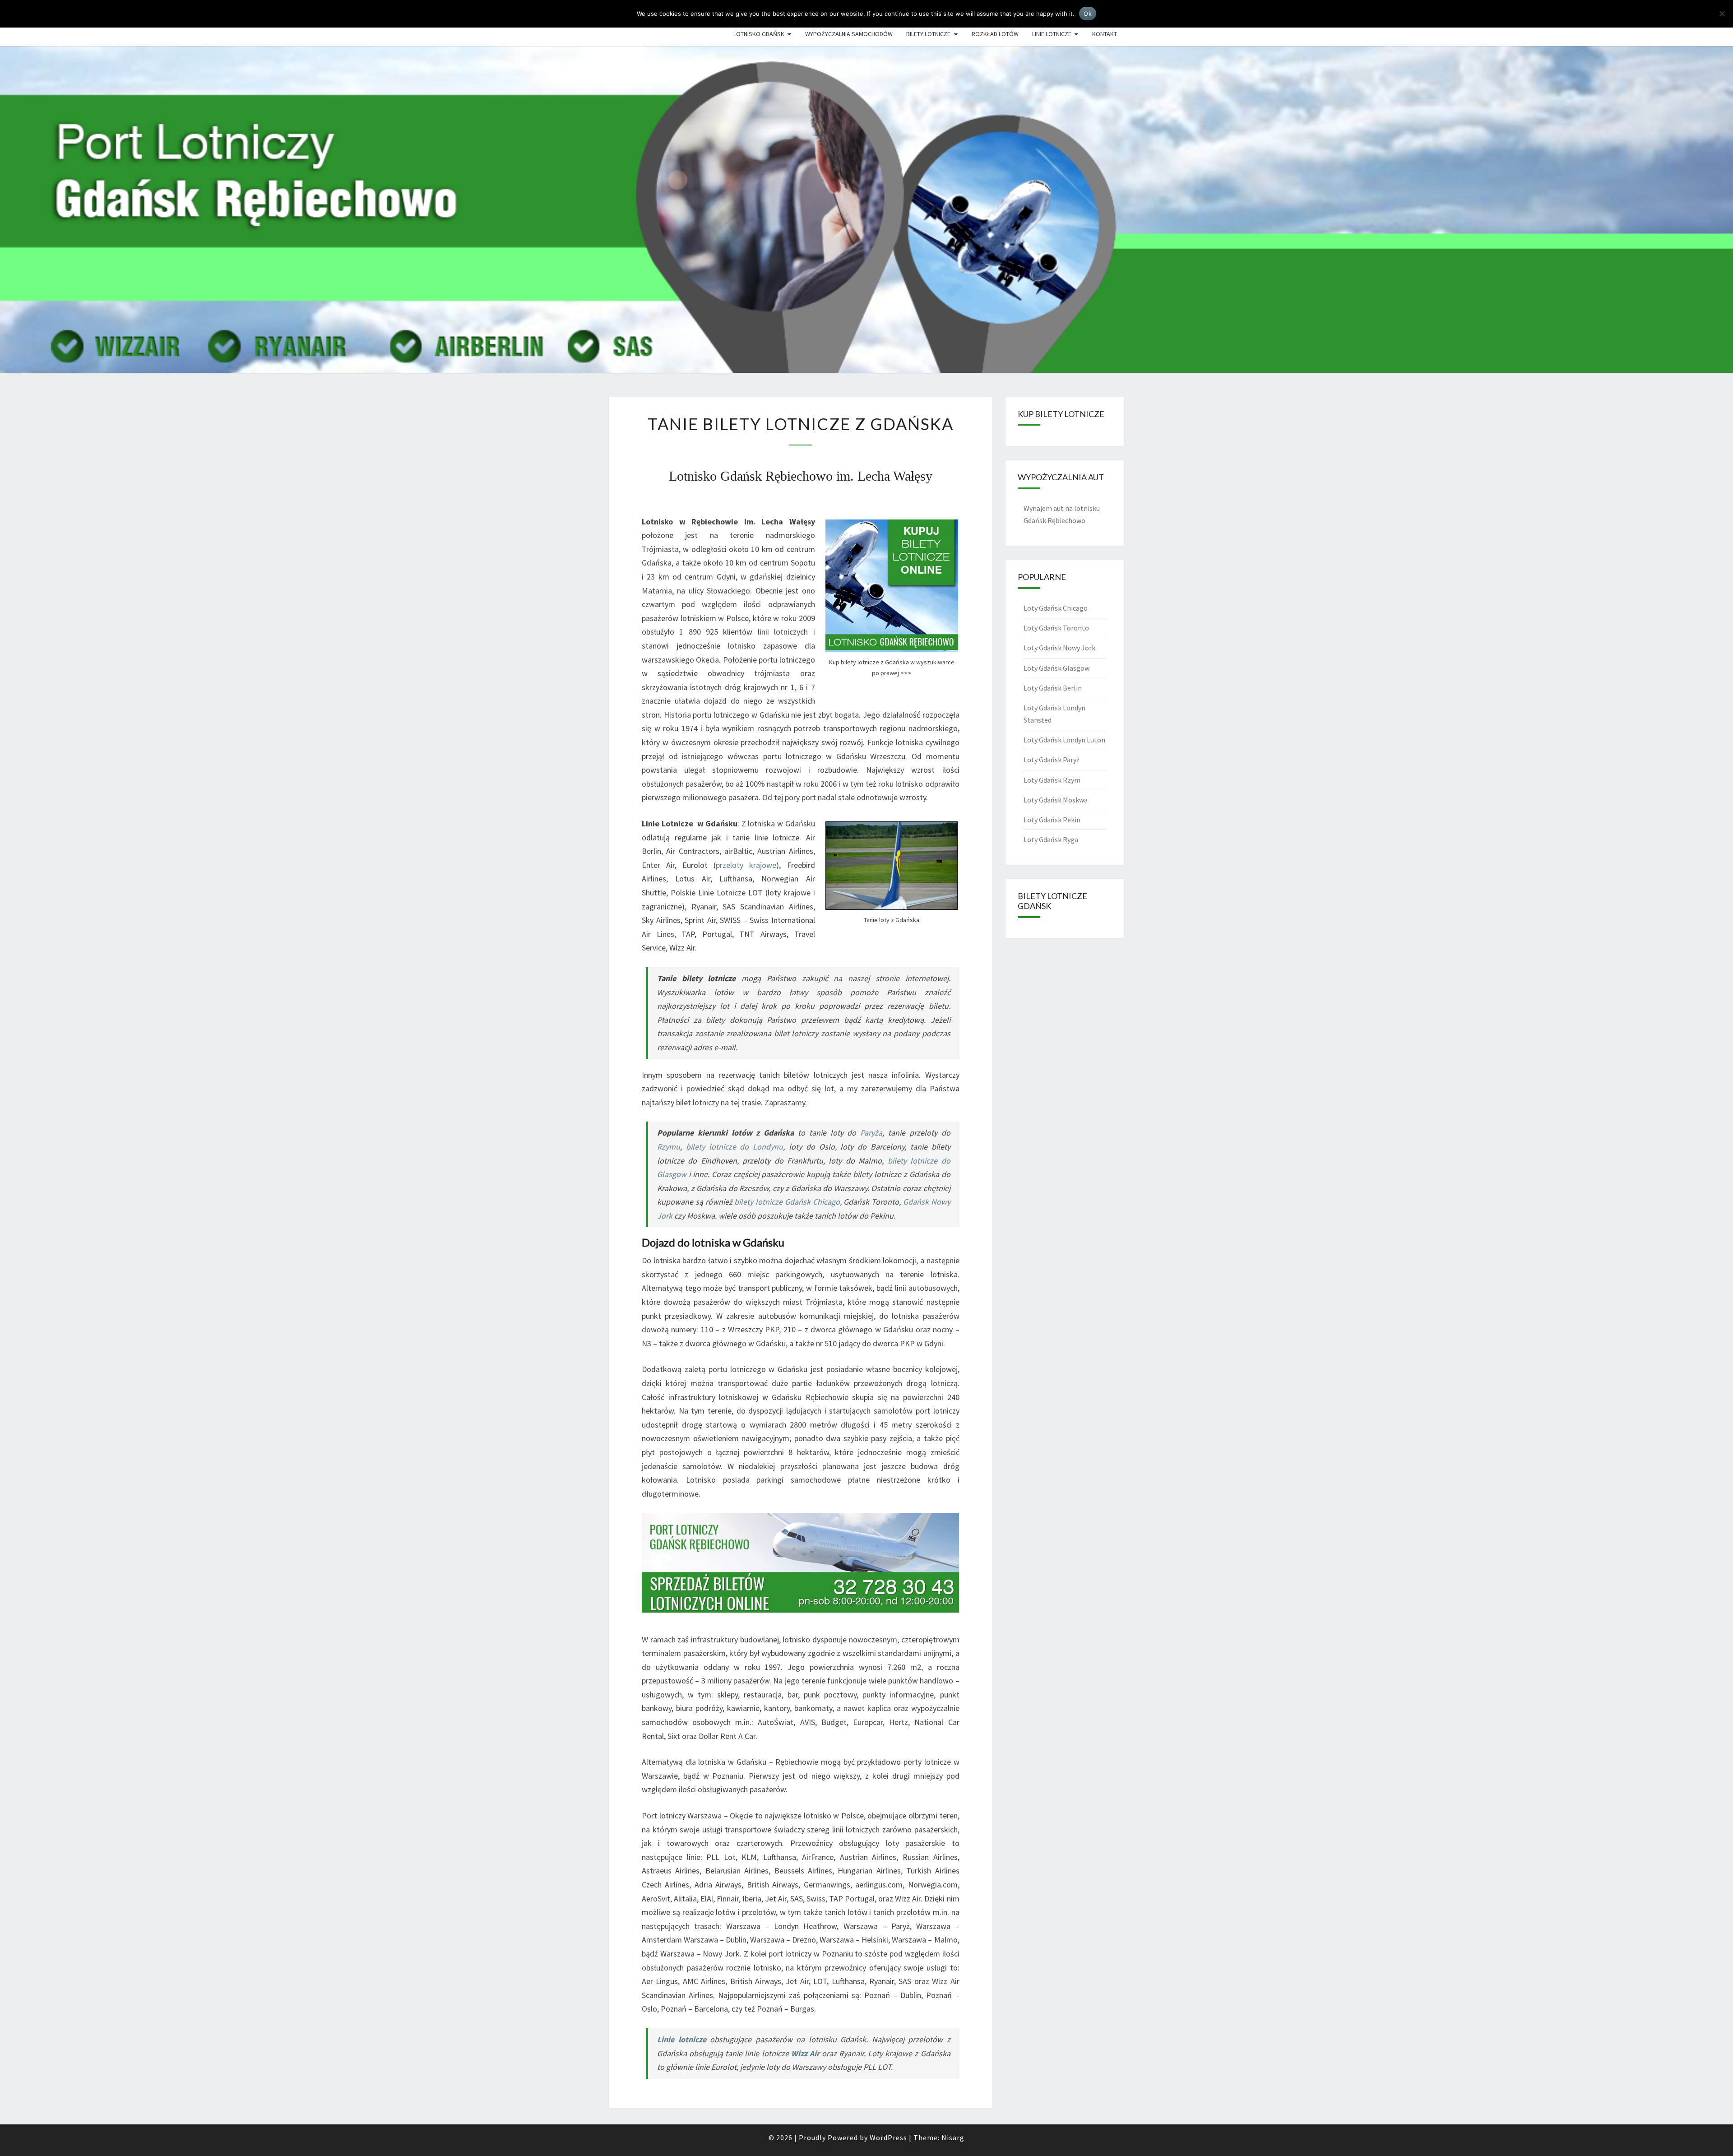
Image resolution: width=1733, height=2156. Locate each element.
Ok (1088, 14)
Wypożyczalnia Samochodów (849, 34)
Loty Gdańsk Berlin (1053, 688)
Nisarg (953, 2137)
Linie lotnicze (1052, 34)
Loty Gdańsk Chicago (1056, 608)
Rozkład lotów (995, 34)
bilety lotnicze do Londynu (734, 1147)
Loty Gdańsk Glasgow (1056, 668)
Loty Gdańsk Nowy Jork (1059, 648)
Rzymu (669, 1147)
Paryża (871, 1133)
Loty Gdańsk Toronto (1056, 628)
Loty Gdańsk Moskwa (1056, 800)
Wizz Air (805, 2053)
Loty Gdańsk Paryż (1052, 760)
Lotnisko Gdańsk (759, 34)
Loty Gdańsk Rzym (1052, 780)
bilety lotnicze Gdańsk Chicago (787, 1202)
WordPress (888, 2137)
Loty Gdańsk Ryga (1051, 839)
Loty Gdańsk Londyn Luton (1064, 740)
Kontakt (1105, 34)
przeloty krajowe (746, 865)
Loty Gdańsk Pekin (1052, 820)
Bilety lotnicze (928, 34)
